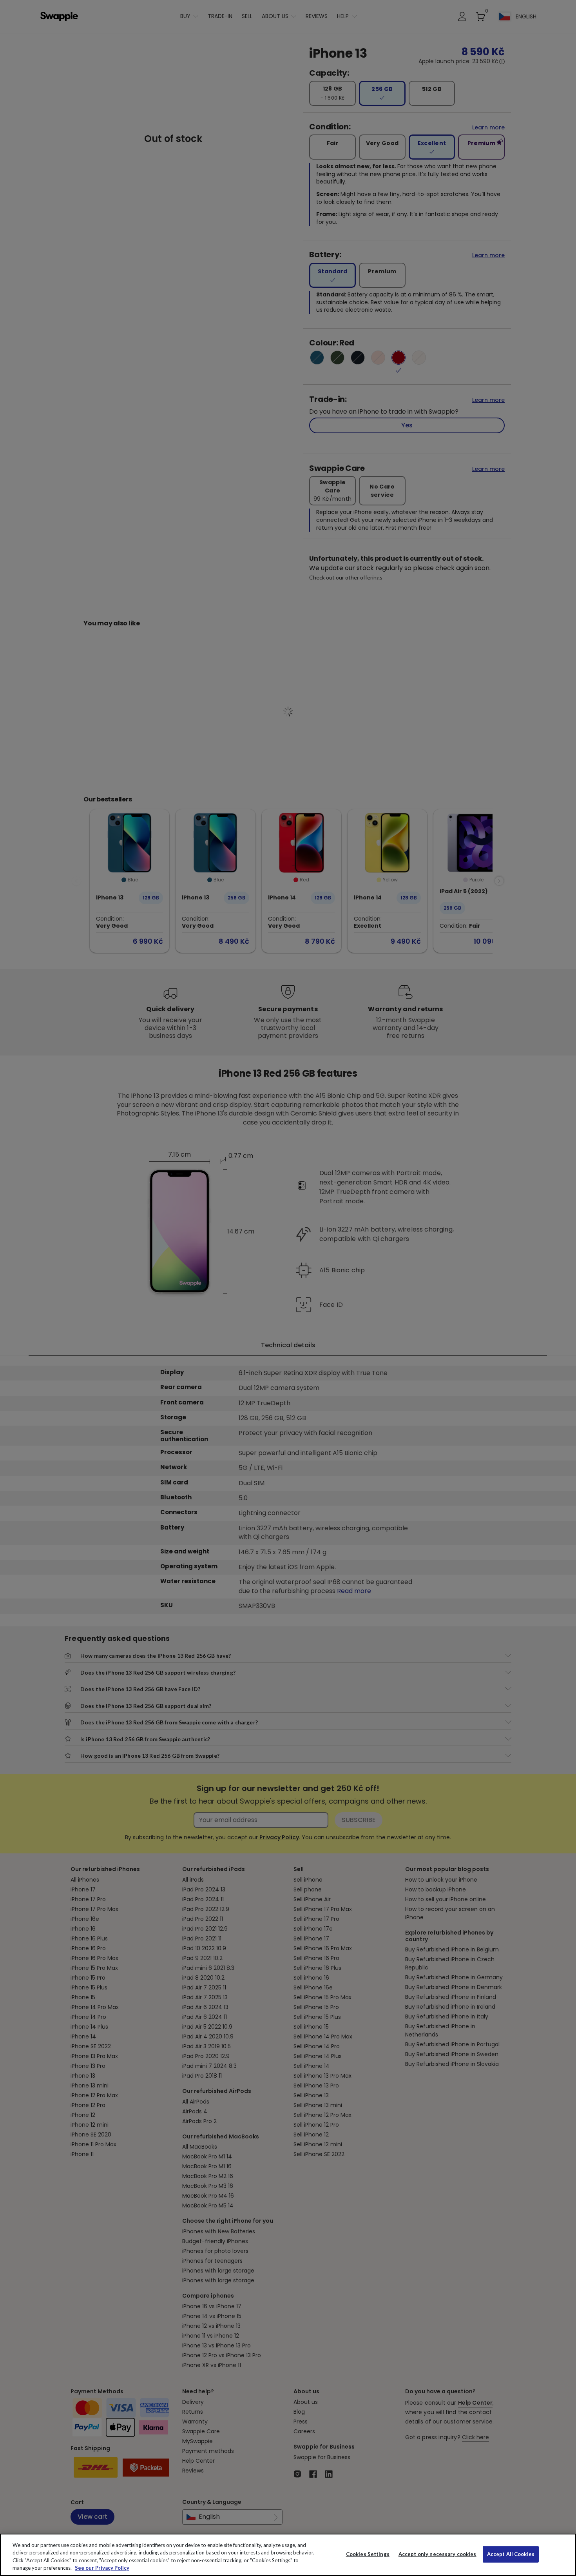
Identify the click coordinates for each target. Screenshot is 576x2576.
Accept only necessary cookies (437, 2554)
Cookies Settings (368, 2554)
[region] (288, 2555)
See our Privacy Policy (102, 2568)
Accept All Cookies (511, 2554)
